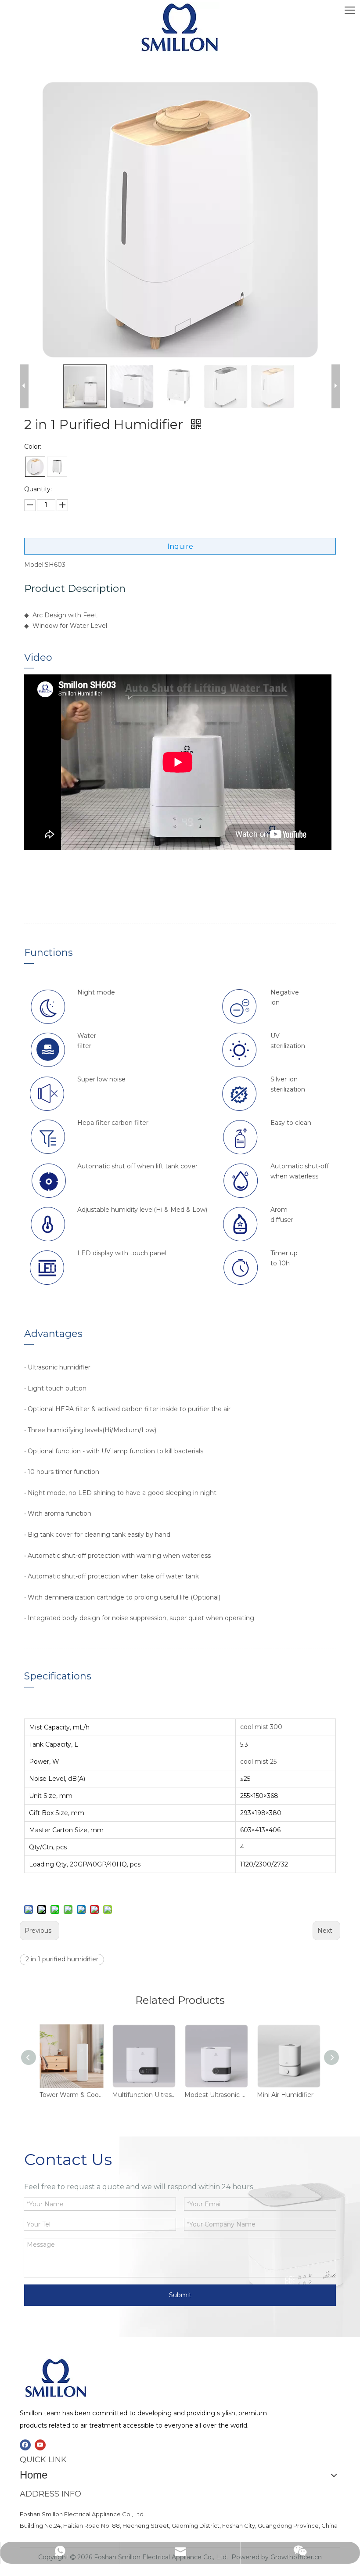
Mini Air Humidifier (285, 2095)
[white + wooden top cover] (35, 467)
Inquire (180, 546)
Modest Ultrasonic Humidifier (216, 2095)
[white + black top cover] (57, 467)
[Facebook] (25, 2445)
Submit (180, 2295)
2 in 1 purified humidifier (62, 1959)
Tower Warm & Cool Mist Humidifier (71, 2095)
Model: (34, 565)
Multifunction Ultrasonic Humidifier (144, 2095)
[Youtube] (40, 2445)
